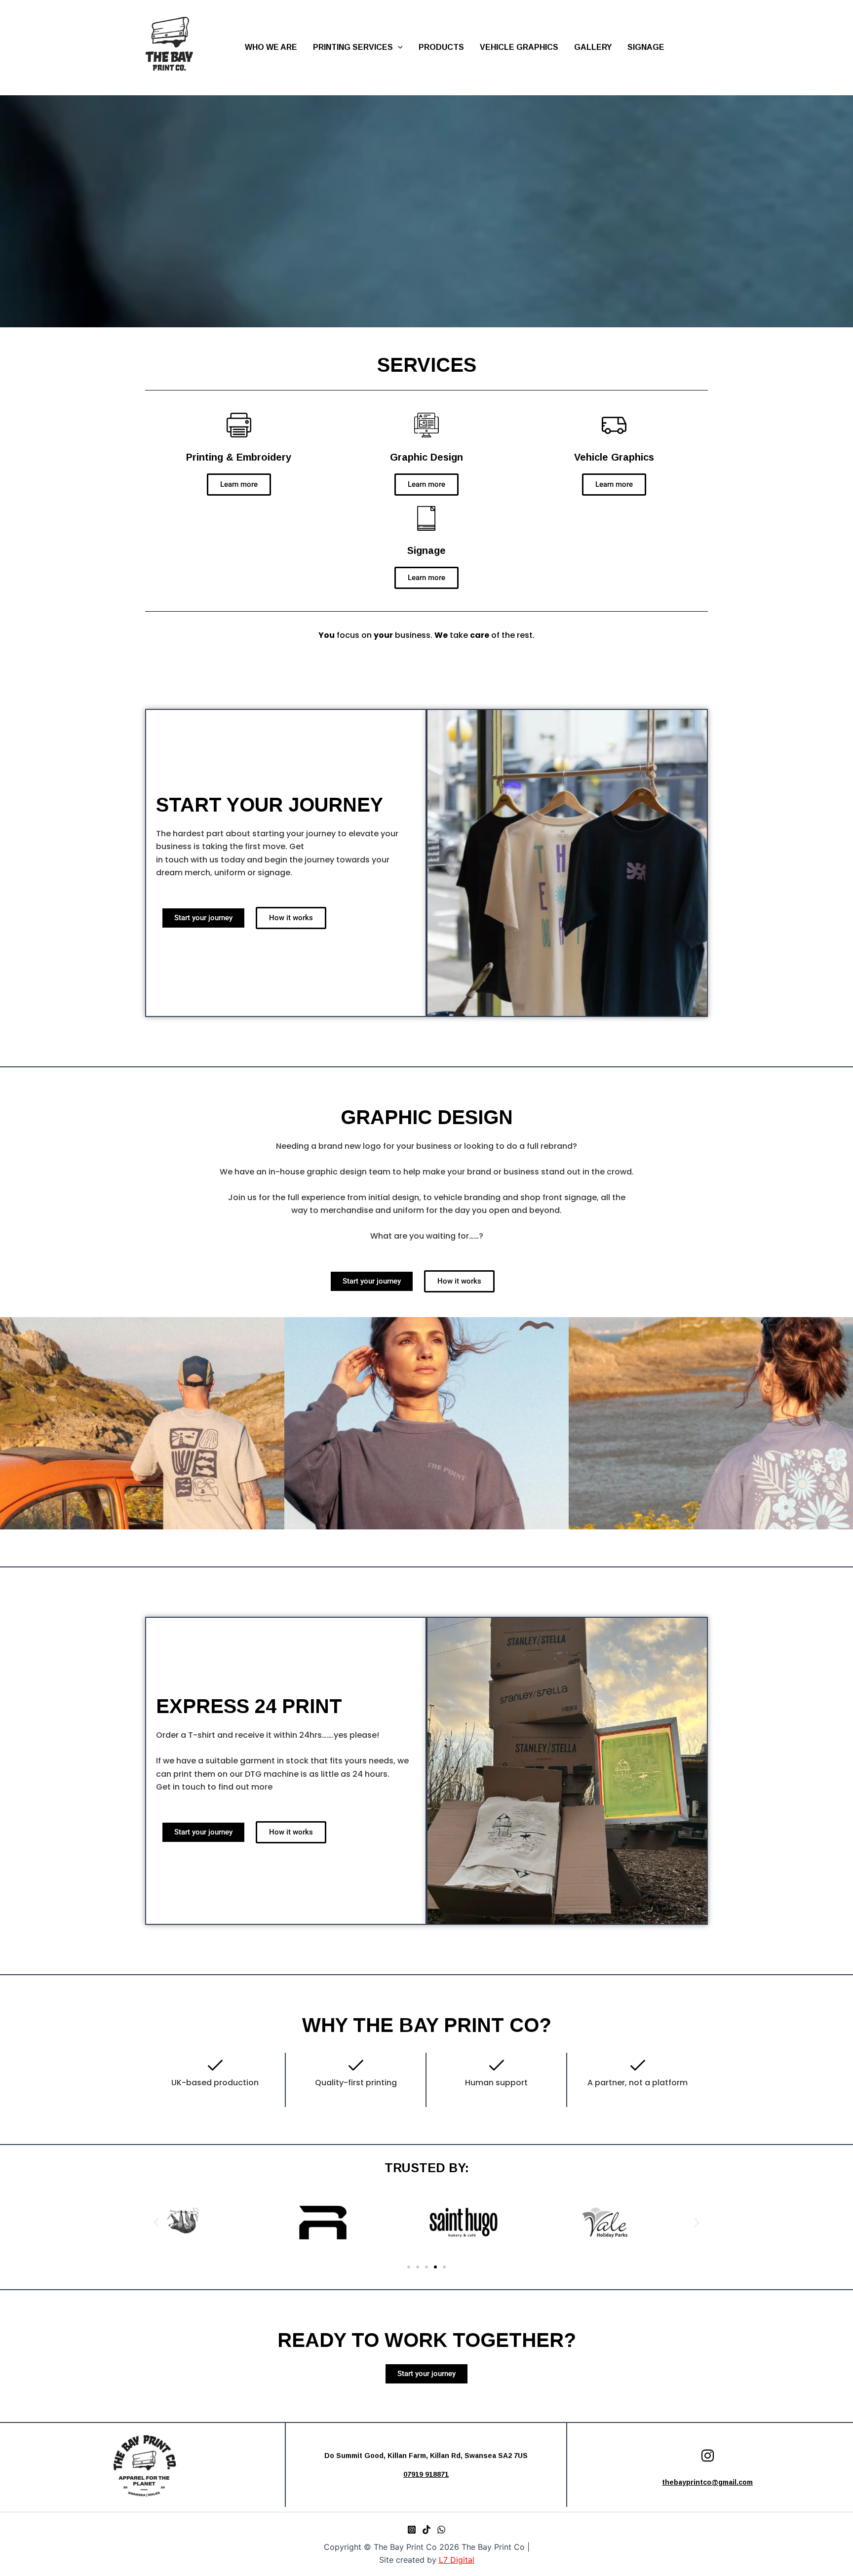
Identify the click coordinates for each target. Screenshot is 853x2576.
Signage (646, 47)
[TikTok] (426, 2530)
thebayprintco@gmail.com (707, 2482)
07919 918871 (426, 2474)
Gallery (593, 47)
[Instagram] (412, 2530)
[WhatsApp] (441, 2530)
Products (441, 47)
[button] (398, 47)
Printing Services (353, 47)
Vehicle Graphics (519, 47)
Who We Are (271, 47)
